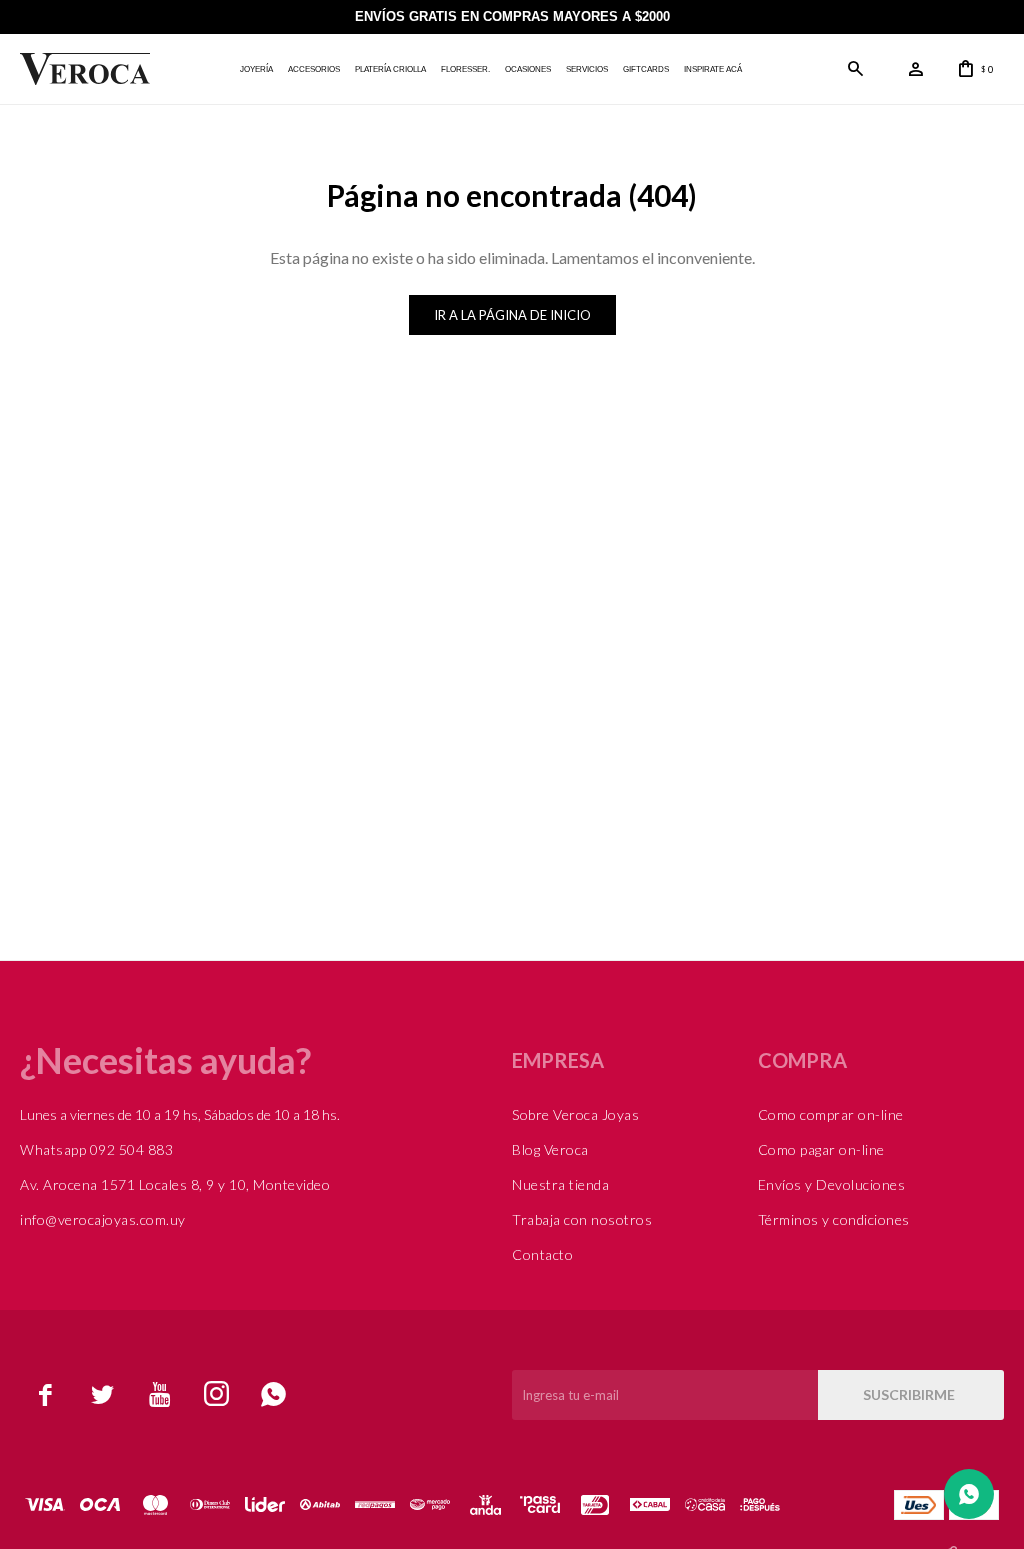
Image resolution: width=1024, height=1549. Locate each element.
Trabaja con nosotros (582, 1219)
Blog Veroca (550, 1149)
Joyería (256, 69)
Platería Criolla (390, 69)
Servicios (587, 69)
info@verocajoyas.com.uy (103, 1219)
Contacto (542, 1254)
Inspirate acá (713, 69)
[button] (856, 69)
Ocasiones (528, 69)
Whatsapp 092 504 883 (96, 1149)
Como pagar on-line (821, 1149)
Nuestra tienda (560, 1184)
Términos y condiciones (834, 1219)
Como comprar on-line (831, 1114)
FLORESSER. (465, 69)
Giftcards (646, 69)
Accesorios (314, 69)
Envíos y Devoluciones (832, 1184)
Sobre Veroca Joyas (575, 1114)
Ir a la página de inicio (512, 315)
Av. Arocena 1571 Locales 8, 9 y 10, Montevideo (175, 1184)
